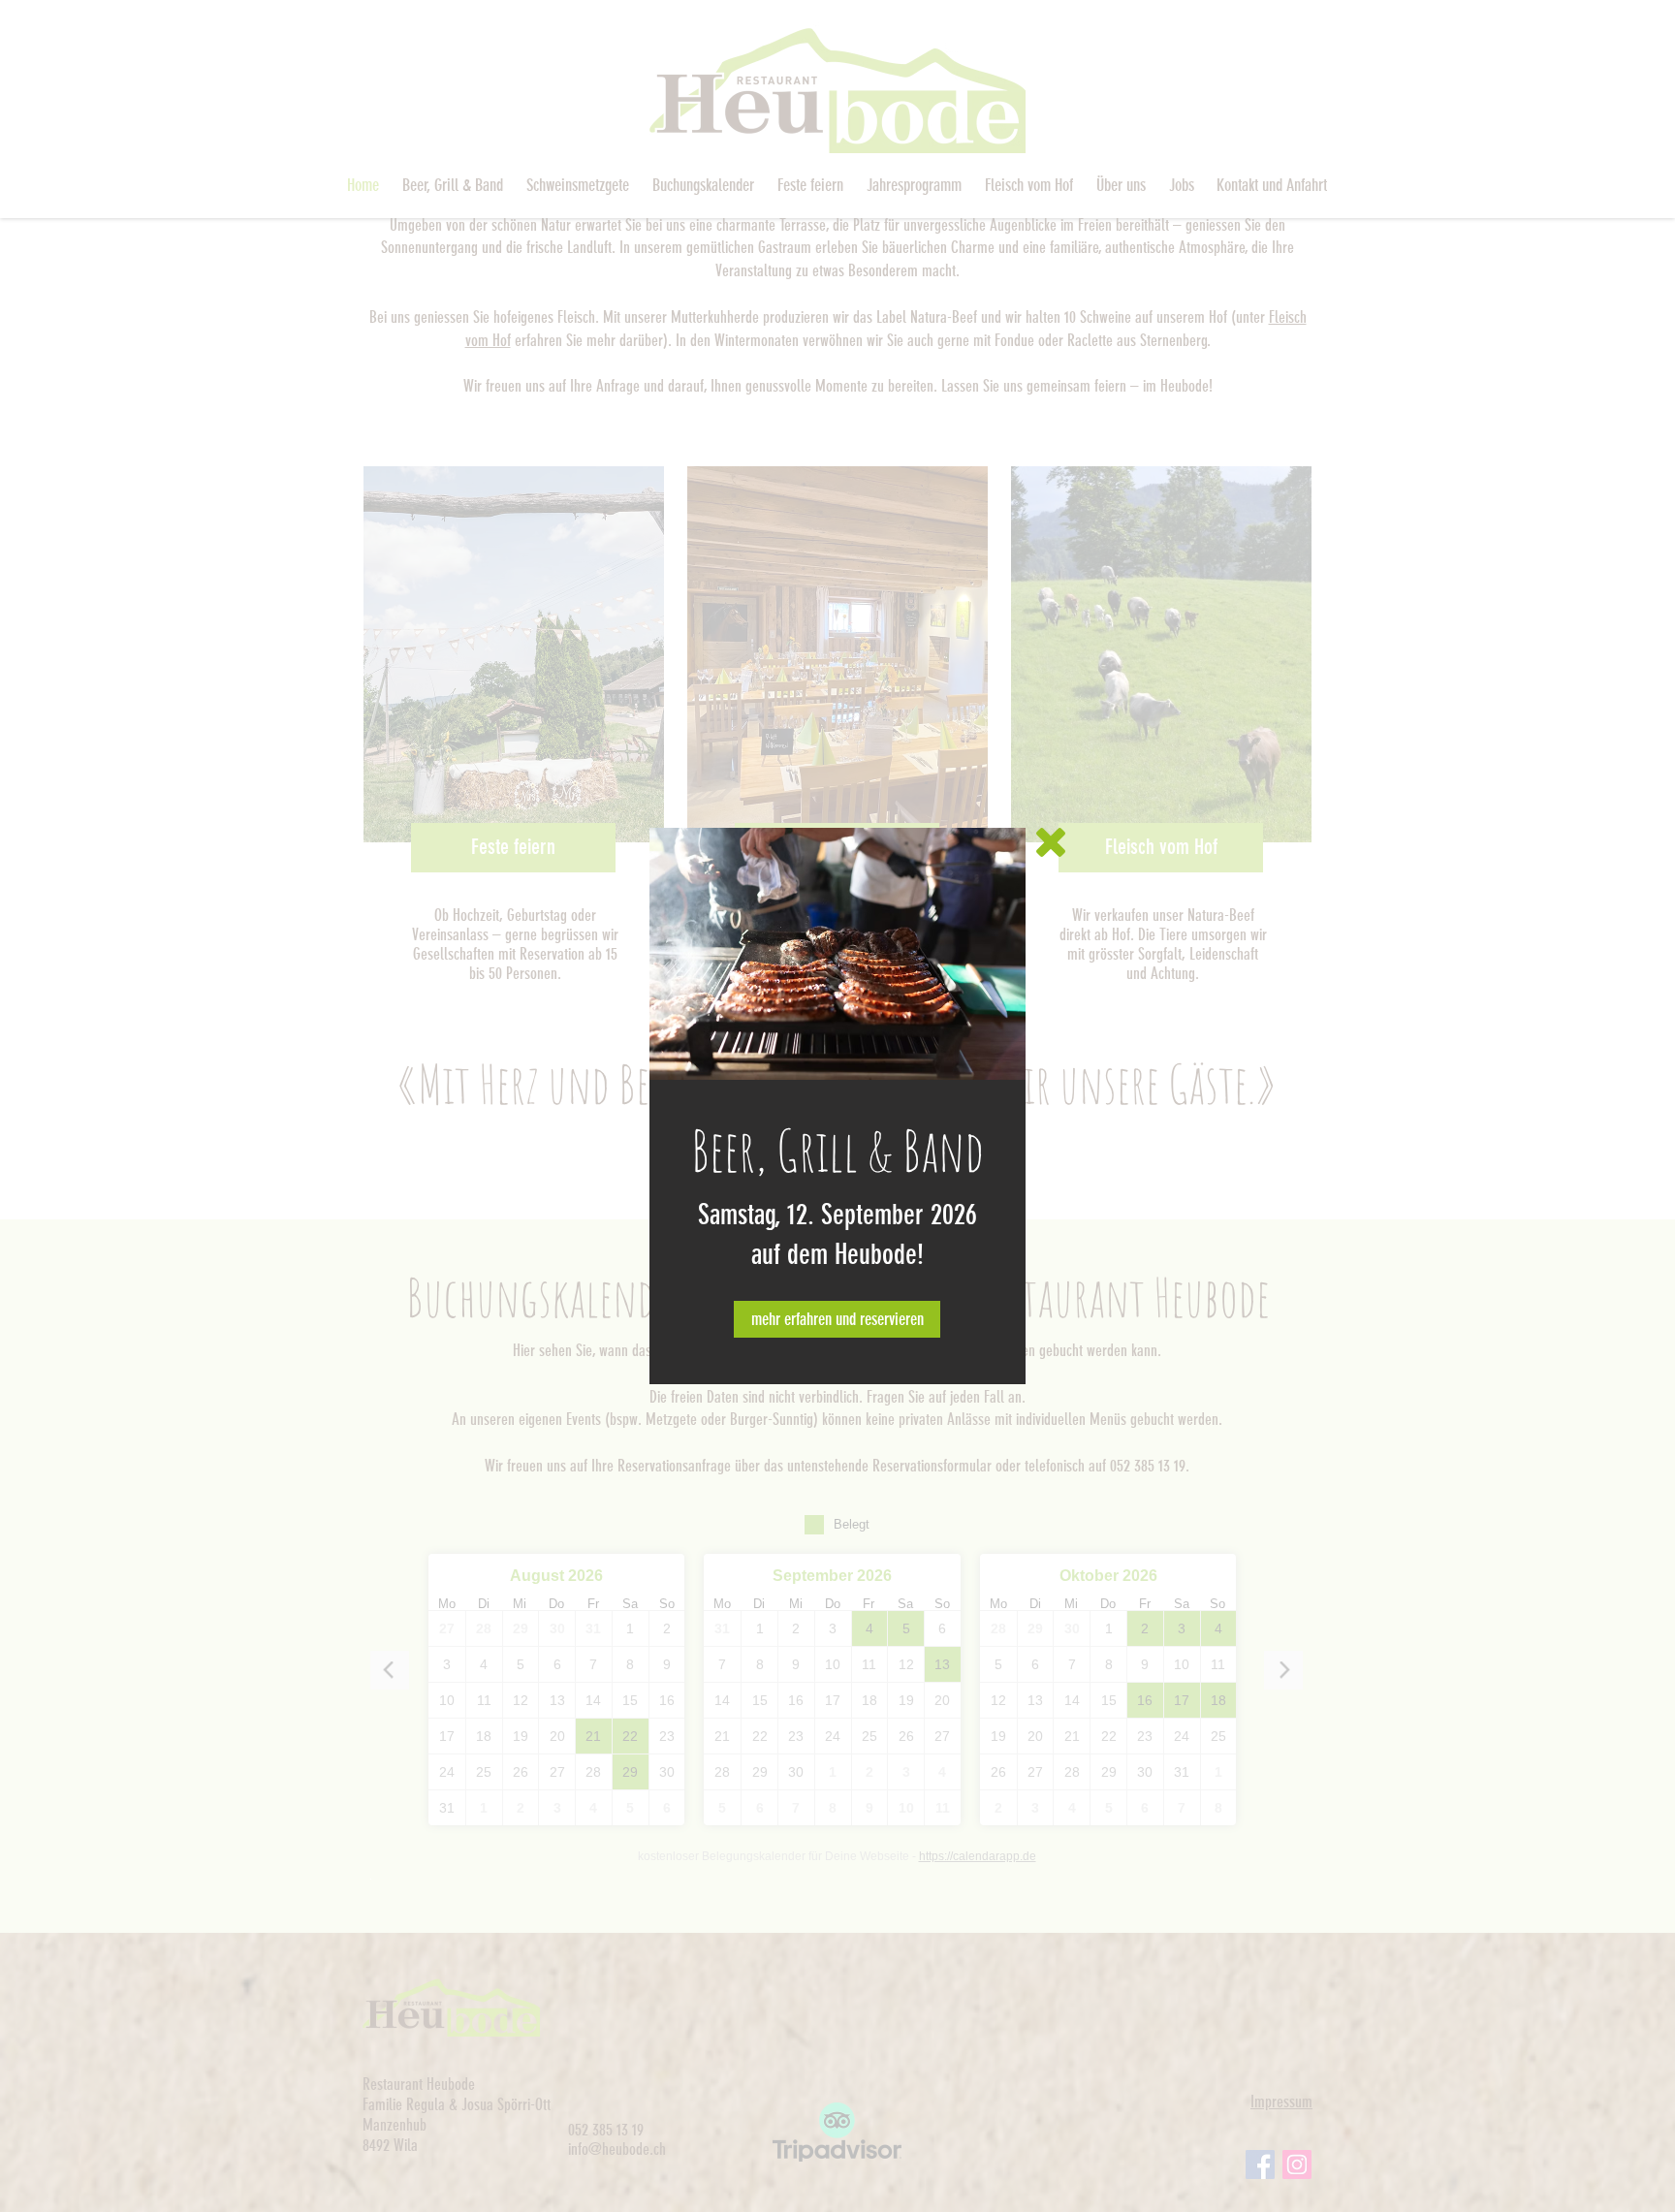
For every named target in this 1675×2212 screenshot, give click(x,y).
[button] (1051, 842)
